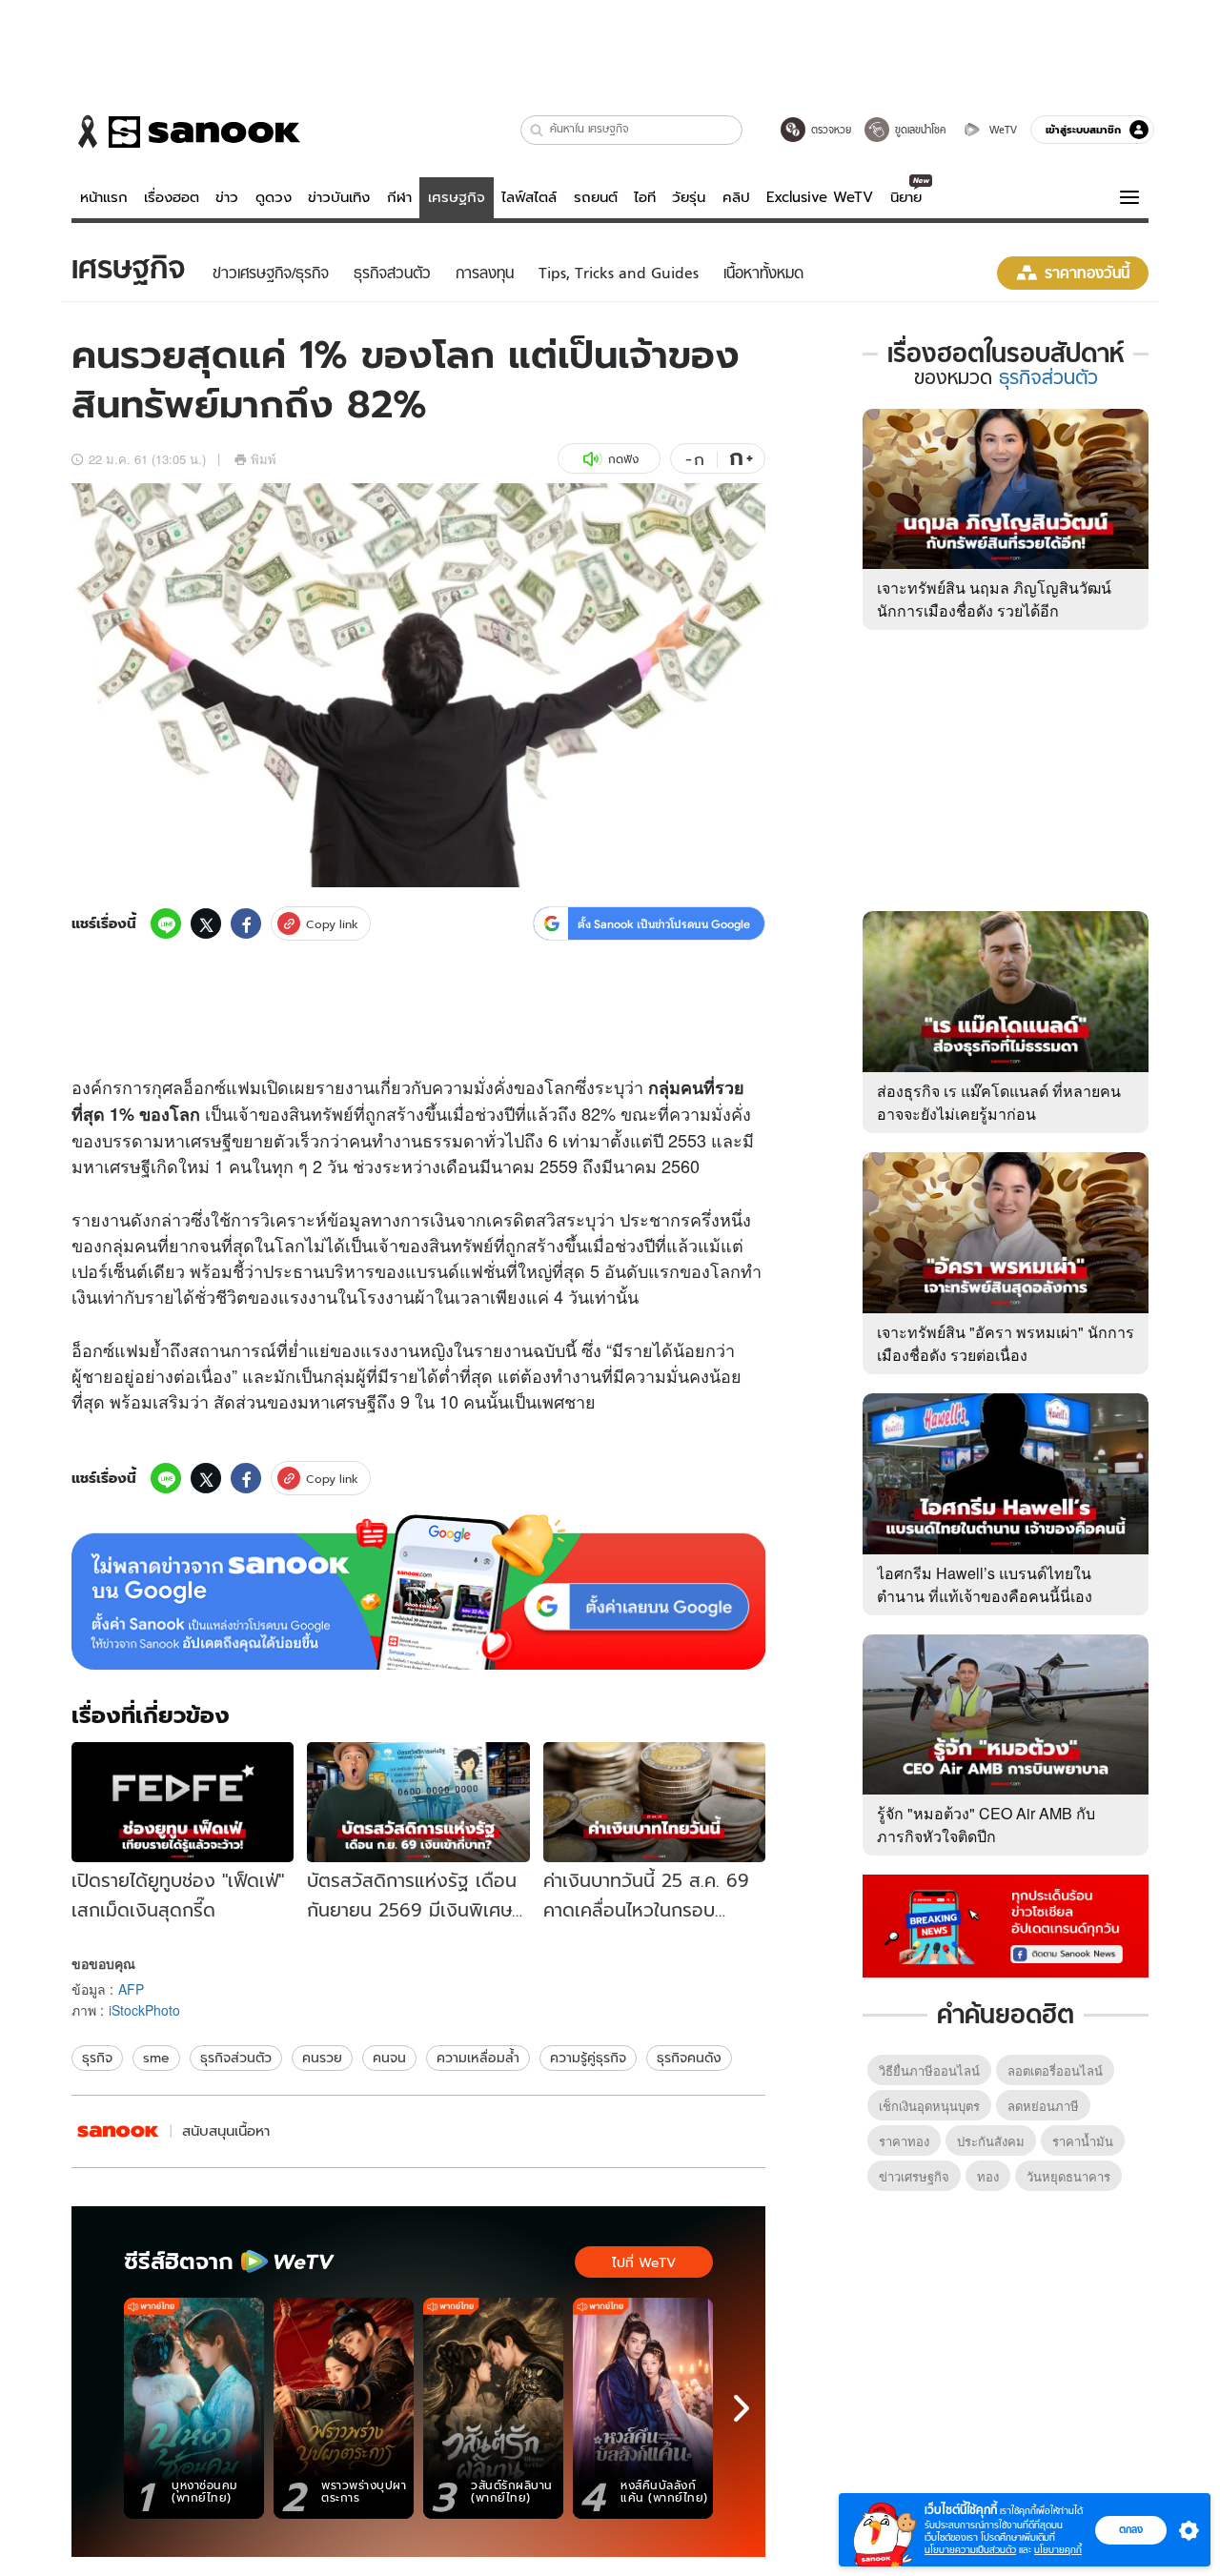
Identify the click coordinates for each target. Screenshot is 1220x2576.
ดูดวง (274, 197)
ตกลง (1131, 2529)
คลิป (736, 197)
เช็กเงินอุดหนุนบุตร (929, 2106)
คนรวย (322, 2058)
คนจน (389, 2058)
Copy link (332, 924)
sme (156, 2058)
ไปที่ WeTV (644, 2262)
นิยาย (906, 197)
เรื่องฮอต (172, 197)
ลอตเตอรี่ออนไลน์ (1055, 2070)
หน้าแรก (104, 197)
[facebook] (246, 923)
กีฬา (399, 197)
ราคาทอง (904, 2141)
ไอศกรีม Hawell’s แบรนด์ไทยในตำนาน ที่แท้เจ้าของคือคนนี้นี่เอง (985, 1584)
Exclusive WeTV (820, 197)
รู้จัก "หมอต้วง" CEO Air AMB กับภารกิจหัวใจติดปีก (986, 1825)
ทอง (988, 2176)
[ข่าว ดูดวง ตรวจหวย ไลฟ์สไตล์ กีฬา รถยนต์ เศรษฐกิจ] (186, 132)
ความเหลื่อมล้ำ (478, 2058)
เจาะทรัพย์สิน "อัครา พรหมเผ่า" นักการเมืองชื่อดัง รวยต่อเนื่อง (1006, 1343)
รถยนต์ (596, 197)
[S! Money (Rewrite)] (118, 2131)
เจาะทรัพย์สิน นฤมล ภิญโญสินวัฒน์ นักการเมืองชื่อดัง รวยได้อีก (994, 599)
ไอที (645, 197)
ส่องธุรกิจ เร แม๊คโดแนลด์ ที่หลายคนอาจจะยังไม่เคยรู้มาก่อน (999, 1102)
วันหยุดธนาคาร (1068, 2176)
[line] (166, 923)
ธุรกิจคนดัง (689, 2058)
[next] (742, 2408)
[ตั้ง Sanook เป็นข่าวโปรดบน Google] (418, 1592)
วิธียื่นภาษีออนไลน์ (929, 2070)
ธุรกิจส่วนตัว (236, 2058)
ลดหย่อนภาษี (1043, 2106)
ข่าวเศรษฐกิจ (914, 2176)
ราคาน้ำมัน (1083, 2141)
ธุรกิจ (97, 2058)
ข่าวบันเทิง (339, 197)
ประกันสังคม (991, 2141)
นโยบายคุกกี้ (1058, 2550)
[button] (537, 130)
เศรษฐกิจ (457, 197)
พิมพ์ (264, 459)
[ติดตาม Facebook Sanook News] (1006, 1924)
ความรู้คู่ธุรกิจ (588, 2058)
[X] (206, 923)
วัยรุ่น (689, 197)
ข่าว (227, 197)
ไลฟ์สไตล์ (529, 197)
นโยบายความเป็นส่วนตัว (970, 2550)
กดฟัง (623, 459)
